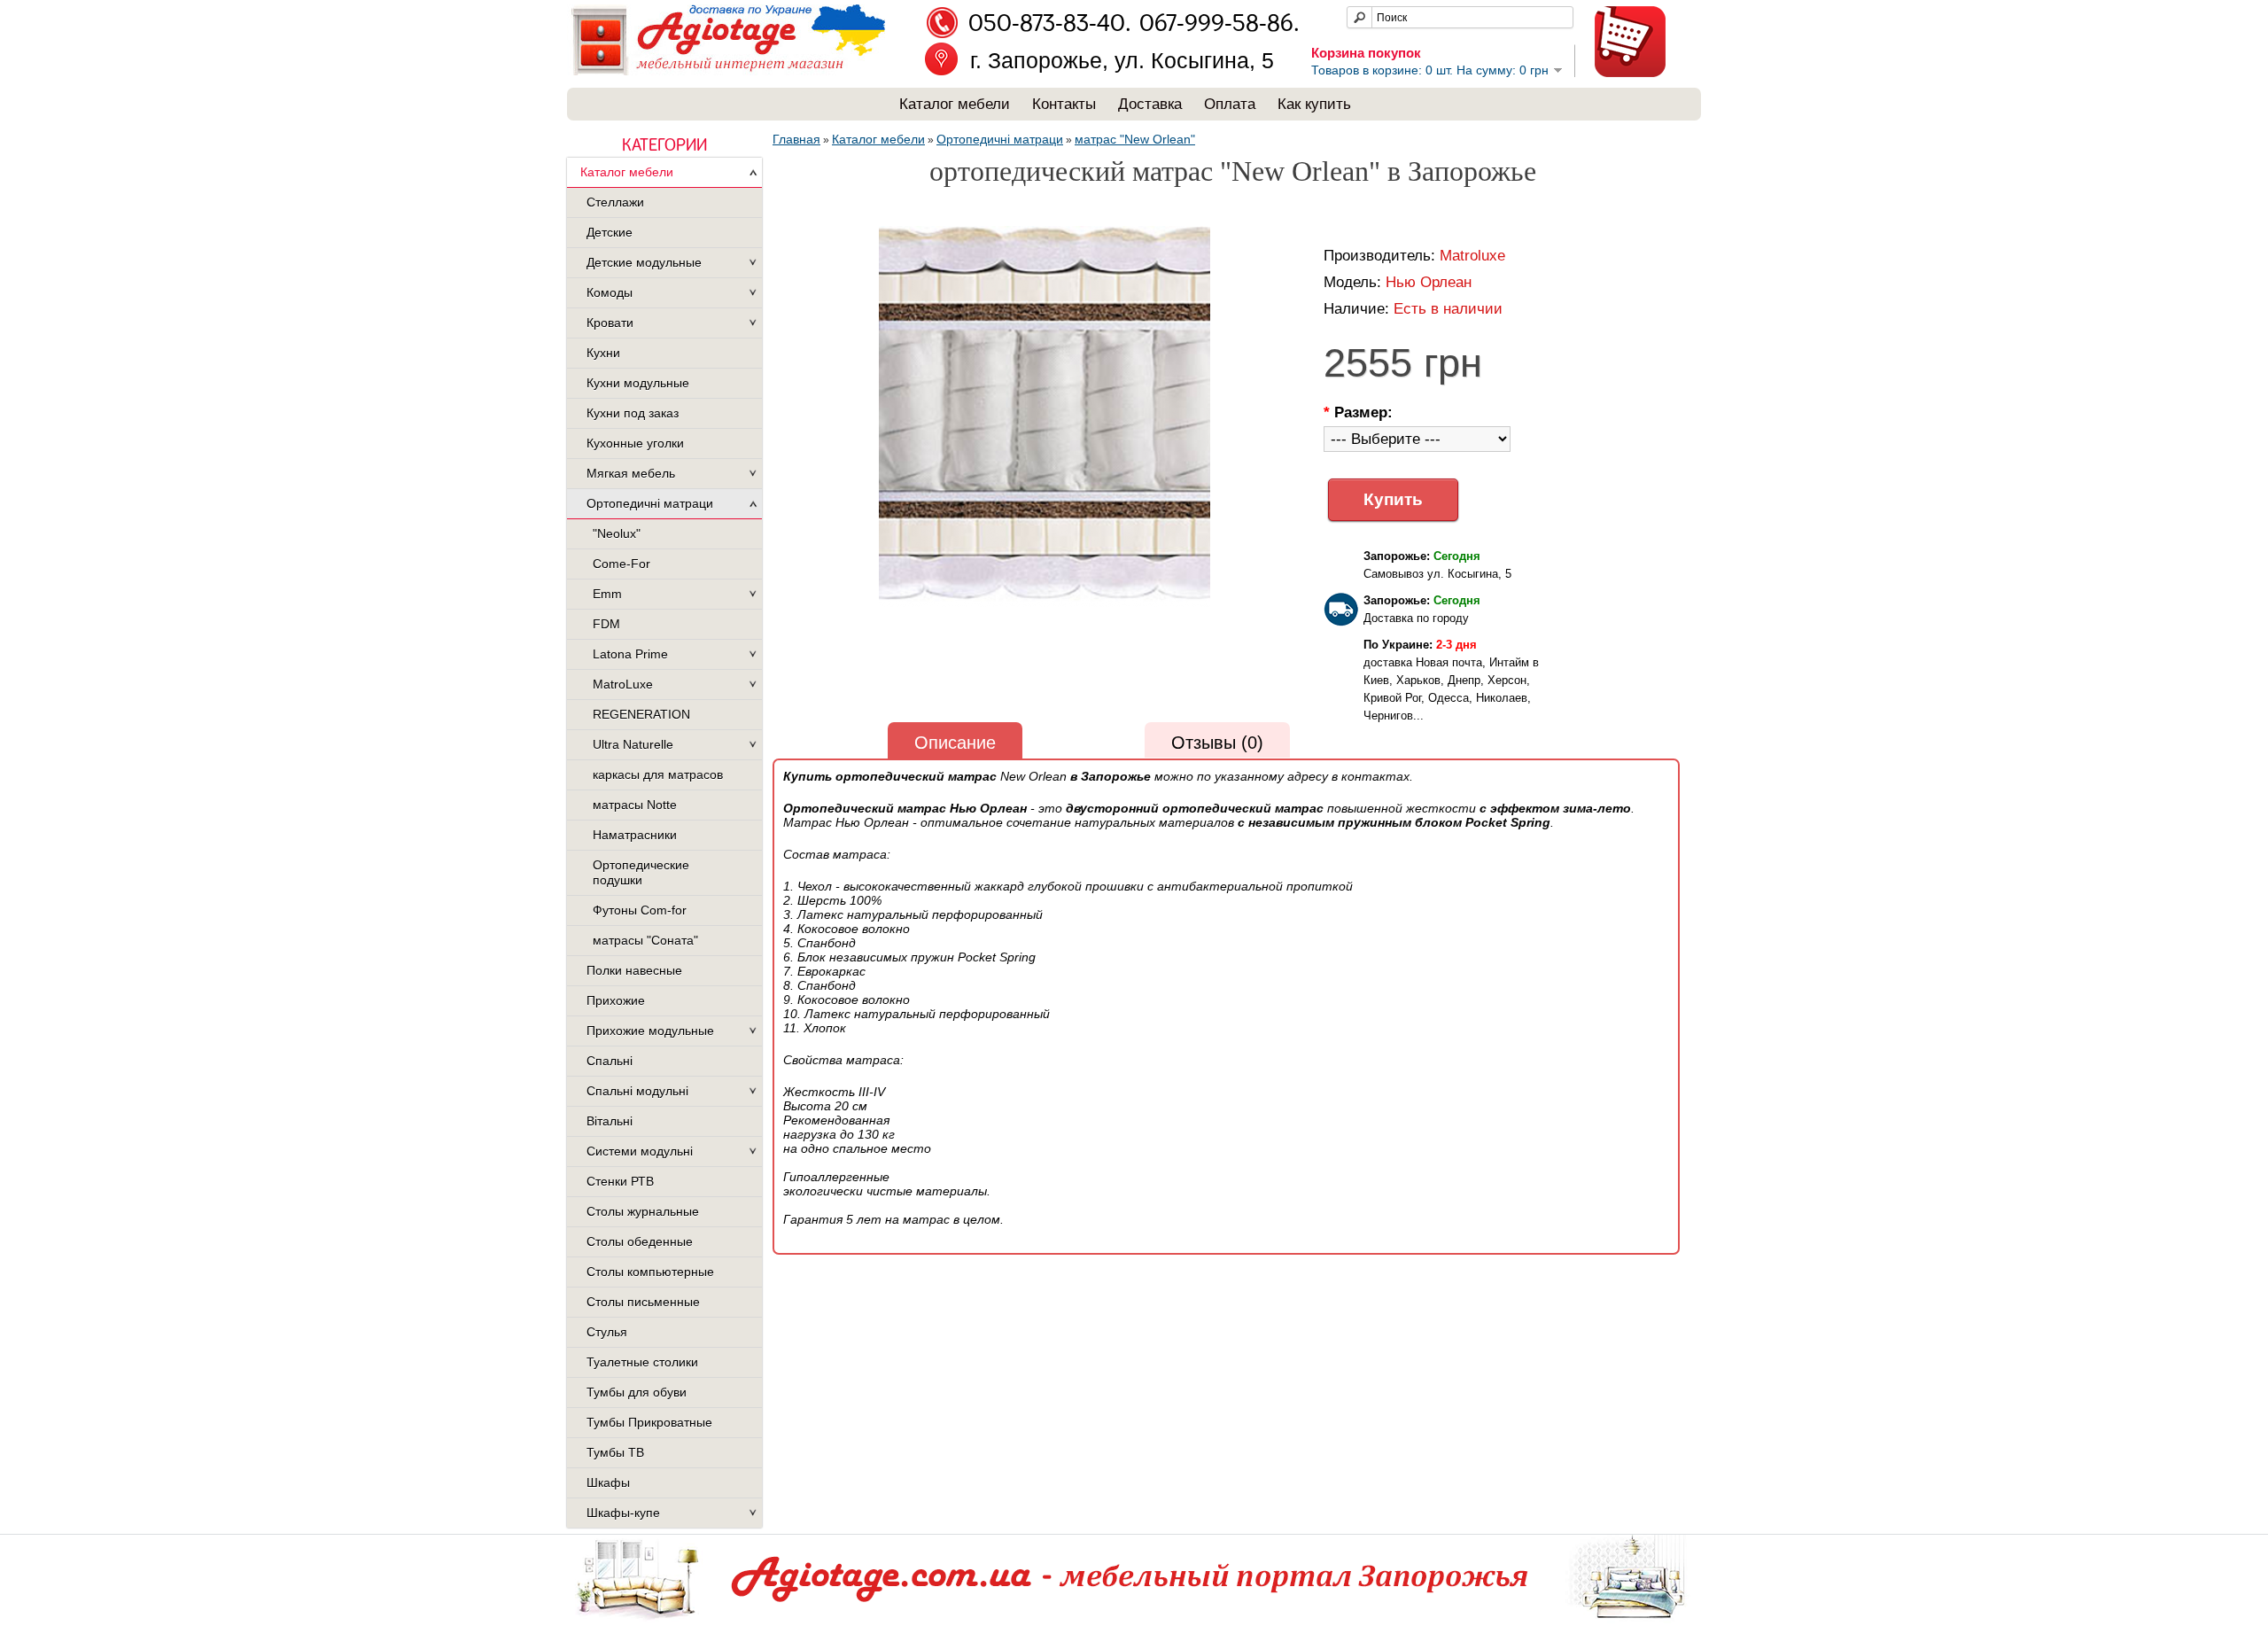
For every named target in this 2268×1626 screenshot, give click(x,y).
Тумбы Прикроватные (649, 1422)
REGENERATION (641, 714)
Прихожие (616, 1000)
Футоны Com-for (640, 910)
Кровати (610, 323)
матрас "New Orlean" (1135, 139)
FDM (606, 624)
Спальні (610, 1061)
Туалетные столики (642, 1362)
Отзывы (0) (1217, 743)
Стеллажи (615, 202)
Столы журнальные (643, 1211)
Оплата (1230, 104)
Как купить (1314, 104)
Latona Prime (630, 654)
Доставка (1150, 104)
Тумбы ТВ (615, 1452)
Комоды (610, 292)
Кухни (603, 353)
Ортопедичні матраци (650, 503)
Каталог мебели (955, 104)
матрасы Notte (635, 805)
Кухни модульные (638, 383)
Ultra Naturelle (633, 744)
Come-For (621, 564)
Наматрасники (635, 835)
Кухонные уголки (635, 443)
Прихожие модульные (650, 1031)
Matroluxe (1472, 256)
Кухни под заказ (633, 413)
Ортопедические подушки (641, 872)
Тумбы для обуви (637, 1392)
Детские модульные (644, 262)
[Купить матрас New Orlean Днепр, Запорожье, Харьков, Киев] (1045, 418)
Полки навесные (634, 970)
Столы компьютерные (650, 1272)
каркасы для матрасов (658, 774)
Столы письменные (643, 1302)
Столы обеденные (640, 1241)
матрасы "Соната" (645, 940)
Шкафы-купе (623, 1513)
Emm (607, 594)
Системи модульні (640, 1151)
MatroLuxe (623, 684)
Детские (610, 232)
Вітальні (610, 1121)
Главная (796, 139)
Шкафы (608, 1482)
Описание (955, 743)
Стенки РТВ (620, 1181)
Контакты (1064, 104)
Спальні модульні (637, 1091)
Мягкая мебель (631, 473)
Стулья (607, 1332)
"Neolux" (617, 533)
